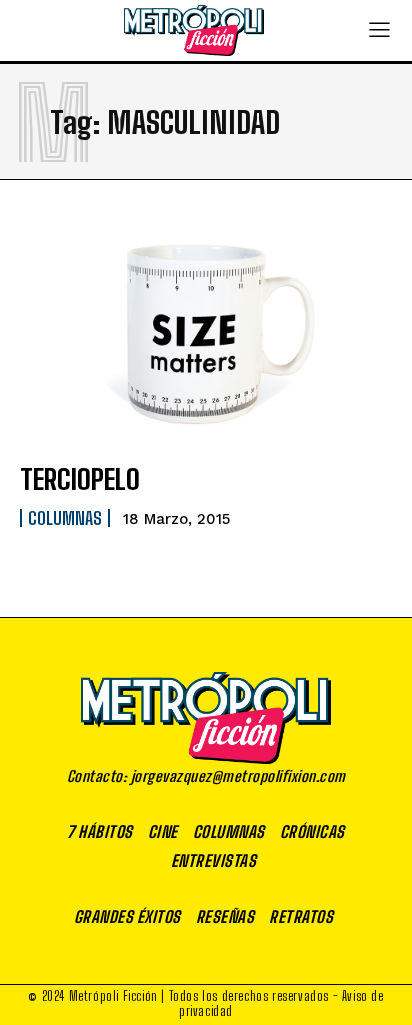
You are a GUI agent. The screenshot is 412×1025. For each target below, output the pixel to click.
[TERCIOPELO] (206, 331)
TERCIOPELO (80, 479)
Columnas (65, 518)
